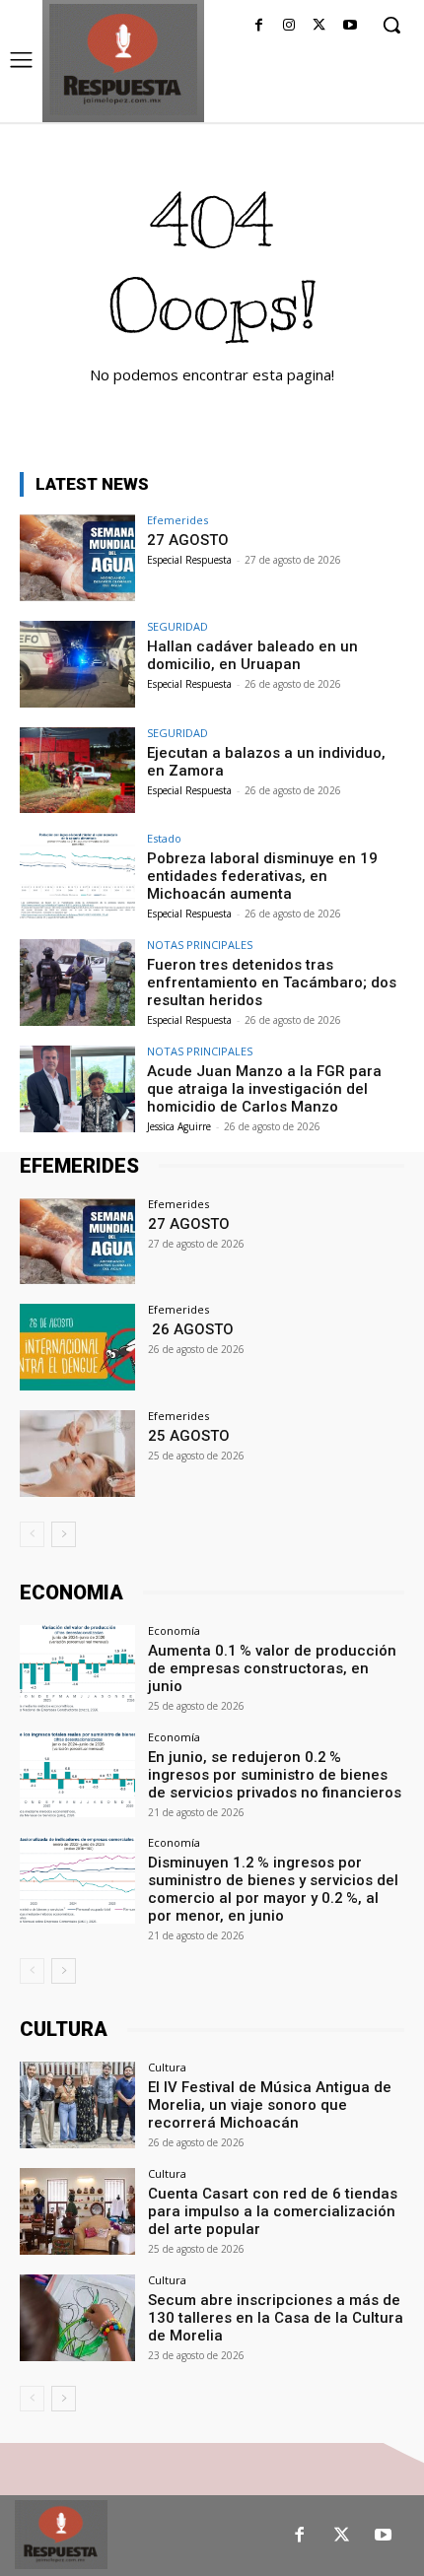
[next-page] (64, 1534)
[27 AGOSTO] (77, 558)
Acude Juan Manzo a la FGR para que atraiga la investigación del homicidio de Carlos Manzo (264, 1089)
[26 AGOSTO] (77, 1347)
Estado (164, 838)
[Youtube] (350, 26)
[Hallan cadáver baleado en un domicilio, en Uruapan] (77, 664)
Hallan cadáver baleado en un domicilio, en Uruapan (252, 655)
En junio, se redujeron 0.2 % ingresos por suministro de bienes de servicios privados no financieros (275, 1775)
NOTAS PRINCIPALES (200, 945)
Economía (174, 1630)
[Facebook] (259, 26)
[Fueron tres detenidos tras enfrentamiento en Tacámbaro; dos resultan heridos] (77, 983)
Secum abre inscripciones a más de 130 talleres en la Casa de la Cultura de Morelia (276, 2318)
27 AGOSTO (188, 540)
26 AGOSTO (191, 1329)
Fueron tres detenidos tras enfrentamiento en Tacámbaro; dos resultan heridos (272, 983)
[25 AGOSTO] (77, 1454)
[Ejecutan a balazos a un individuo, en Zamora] (77, 771)
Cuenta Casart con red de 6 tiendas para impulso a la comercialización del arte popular (273, 2211)
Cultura (167, 2067)
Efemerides (177, 520)
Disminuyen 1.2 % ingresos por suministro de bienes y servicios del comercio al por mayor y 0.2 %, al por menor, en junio (273, 1889)
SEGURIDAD (177, 626)
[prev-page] (32, 1534)
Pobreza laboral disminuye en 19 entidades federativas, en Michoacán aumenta (262, 876)
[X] (319, 26)
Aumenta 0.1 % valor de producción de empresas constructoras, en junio (272, 1668)
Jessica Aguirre (179, 1126)
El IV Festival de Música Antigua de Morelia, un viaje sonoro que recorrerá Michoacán (270, 2105)
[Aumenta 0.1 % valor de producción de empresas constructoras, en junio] (77, 1668)
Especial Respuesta (189, 560)
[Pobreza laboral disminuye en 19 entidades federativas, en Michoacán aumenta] (77, 876)
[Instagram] (289, 26)
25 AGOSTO (189, 1436)
